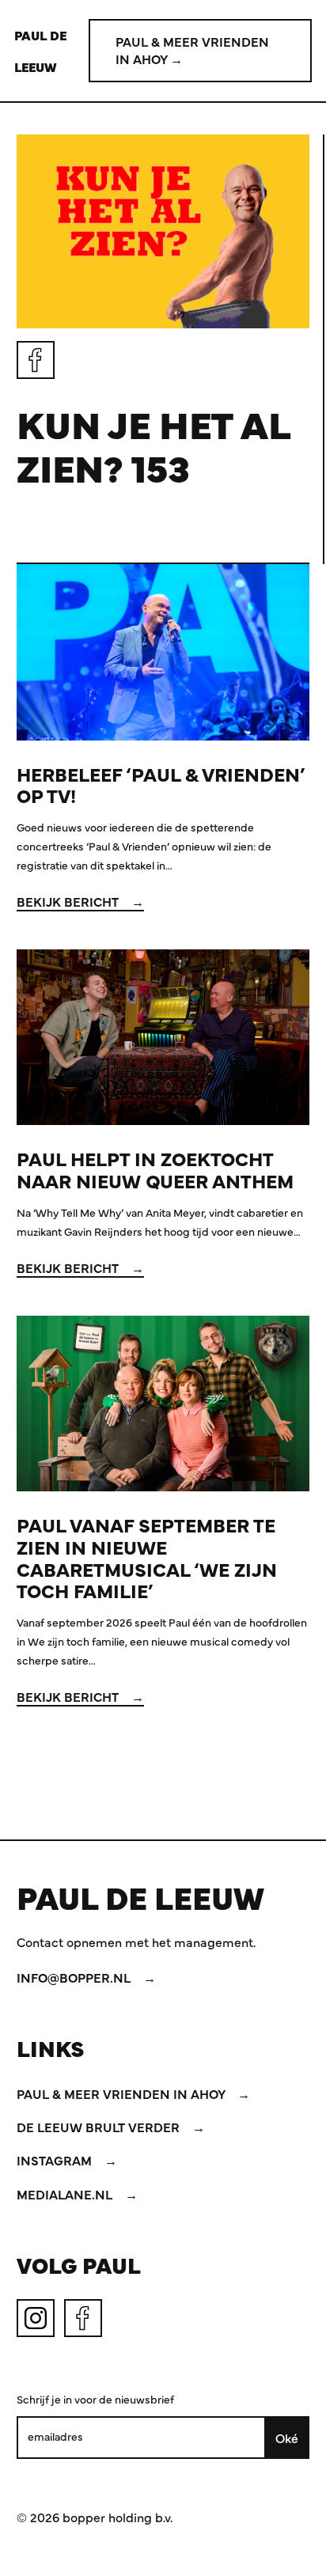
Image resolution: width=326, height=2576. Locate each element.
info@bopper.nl (75, 1977)
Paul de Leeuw (40, 51)
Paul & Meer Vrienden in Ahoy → (192, 50)
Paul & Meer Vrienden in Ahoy (122, 2093)
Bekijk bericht (69, 901)
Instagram (56, 2160)
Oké (287, 2438)
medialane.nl (66, 2194)
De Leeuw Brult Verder (100, 2127)
